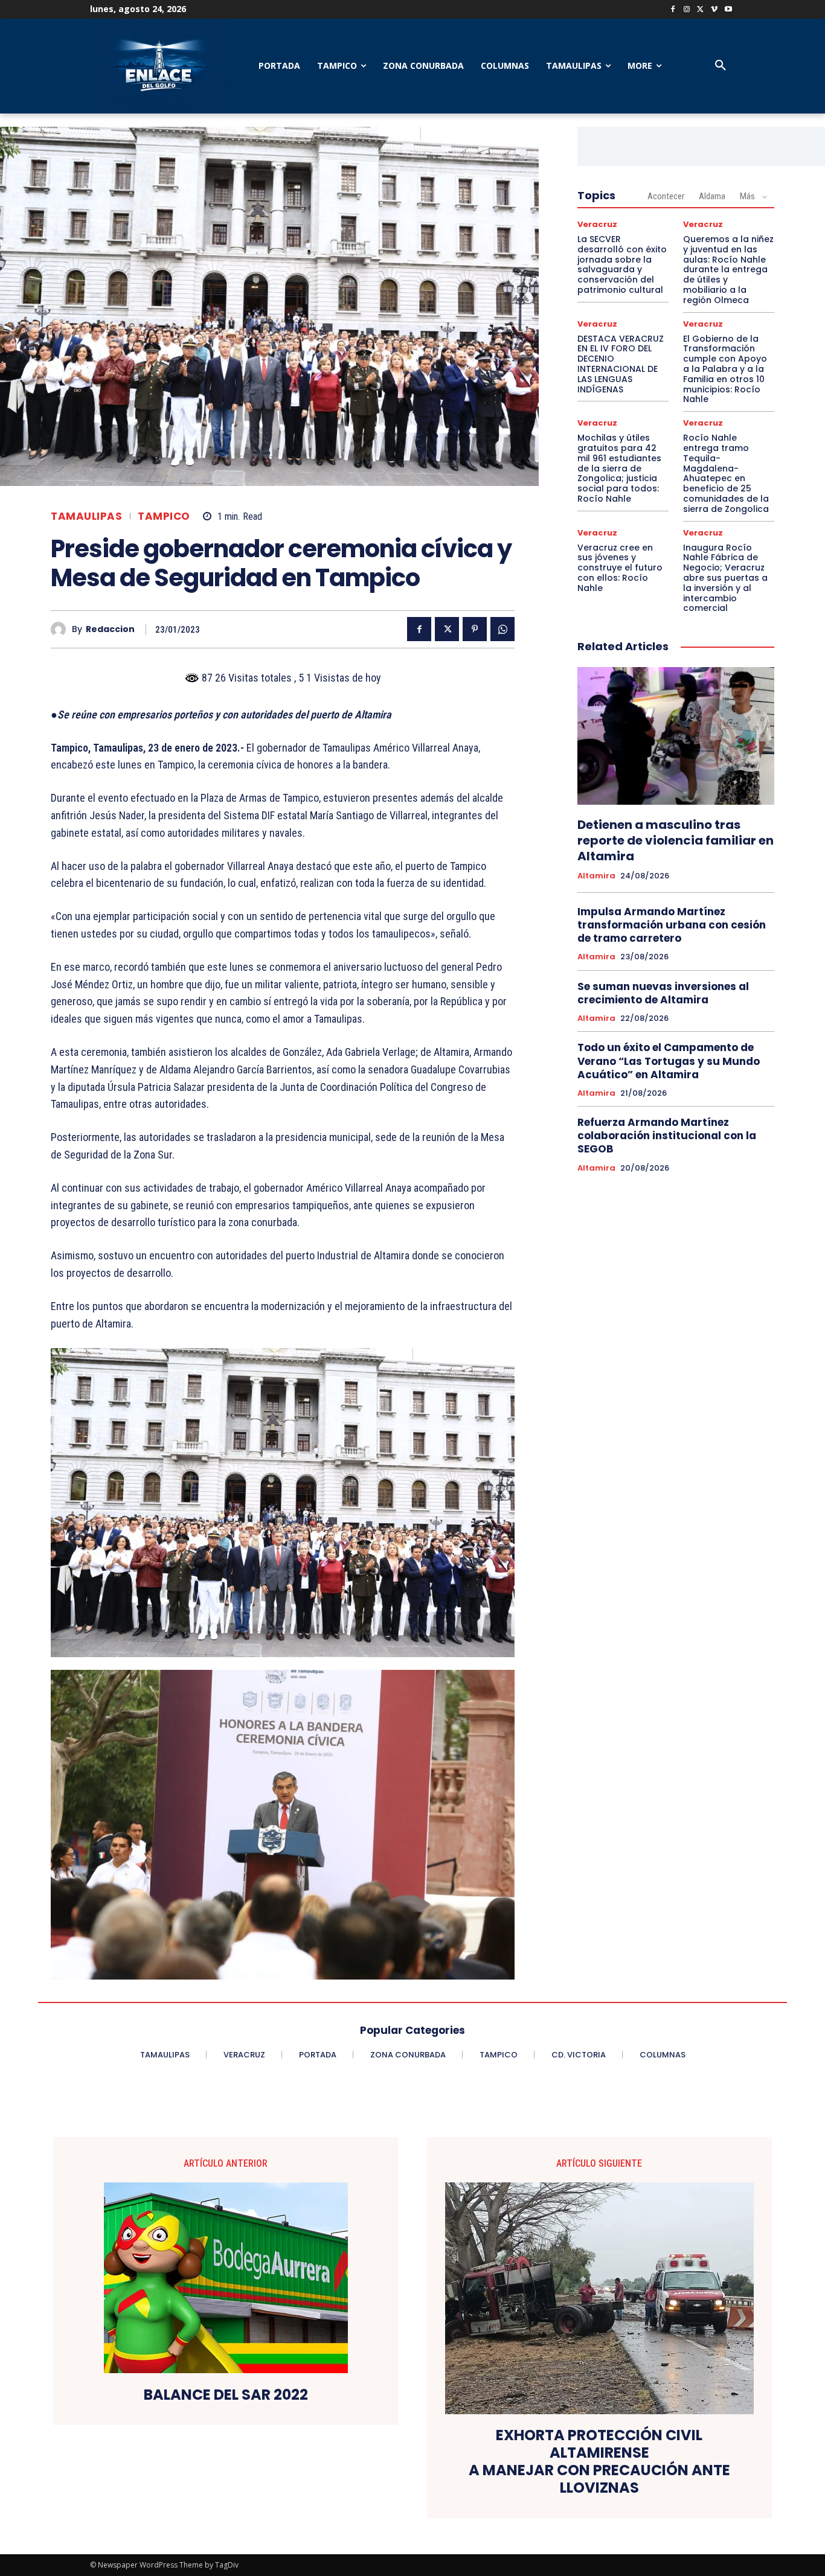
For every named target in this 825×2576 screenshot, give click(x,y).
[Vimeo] (714, 10)
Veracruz (597, 224)
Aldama (712, 196)
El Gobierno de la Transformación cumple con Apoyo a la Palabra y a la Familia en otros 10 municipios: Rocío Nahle (725, 369)
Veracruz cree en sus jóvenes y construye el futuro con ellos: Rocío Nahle (620, 568)
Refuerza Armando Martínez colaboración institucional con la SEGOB (667, 1136)
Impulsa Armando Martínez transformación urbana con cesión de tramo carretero (672, 925)
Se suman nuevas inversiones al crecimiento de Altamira (663, 993)
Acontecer (666, 196)
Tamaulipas (86, 516)
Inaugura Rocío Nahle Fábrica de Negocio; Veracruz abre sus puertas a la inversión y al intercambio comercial (725, 578)
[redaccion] (61, 629)
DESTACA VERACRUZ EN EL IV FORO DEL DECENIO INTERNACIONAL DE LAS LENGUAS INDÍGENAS (621, 364)
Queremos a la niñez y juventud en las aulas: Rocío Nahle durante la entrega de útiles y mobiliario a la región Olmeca (728, 270)
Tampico (164, 516)
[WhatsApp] (502, 629)
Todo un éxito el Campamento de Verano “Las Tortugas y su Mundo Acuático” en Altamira (669, 1061)
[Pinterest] (475, 629)
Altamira (596, 876)
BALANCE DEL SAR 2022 (226, 2395)
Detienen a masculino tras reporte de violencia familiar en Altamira (676, 840)
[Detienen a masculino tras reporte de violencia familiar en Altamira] (676, 736)
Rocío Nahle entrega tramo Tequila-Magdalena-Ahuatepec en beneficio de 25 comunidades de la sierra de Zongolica (726, 473)
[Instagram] (687, 10)
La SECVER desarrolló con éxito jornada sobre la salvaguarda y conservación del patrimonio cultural (622, 264)
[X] (701, 10)
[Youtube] (728, 10)
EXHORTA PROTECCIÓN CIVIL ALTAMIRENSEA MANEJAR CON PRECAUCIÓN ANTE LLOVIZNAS (599, 2462)
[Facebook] (673, 10)
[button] (721, 66)
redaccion (110, 629)
